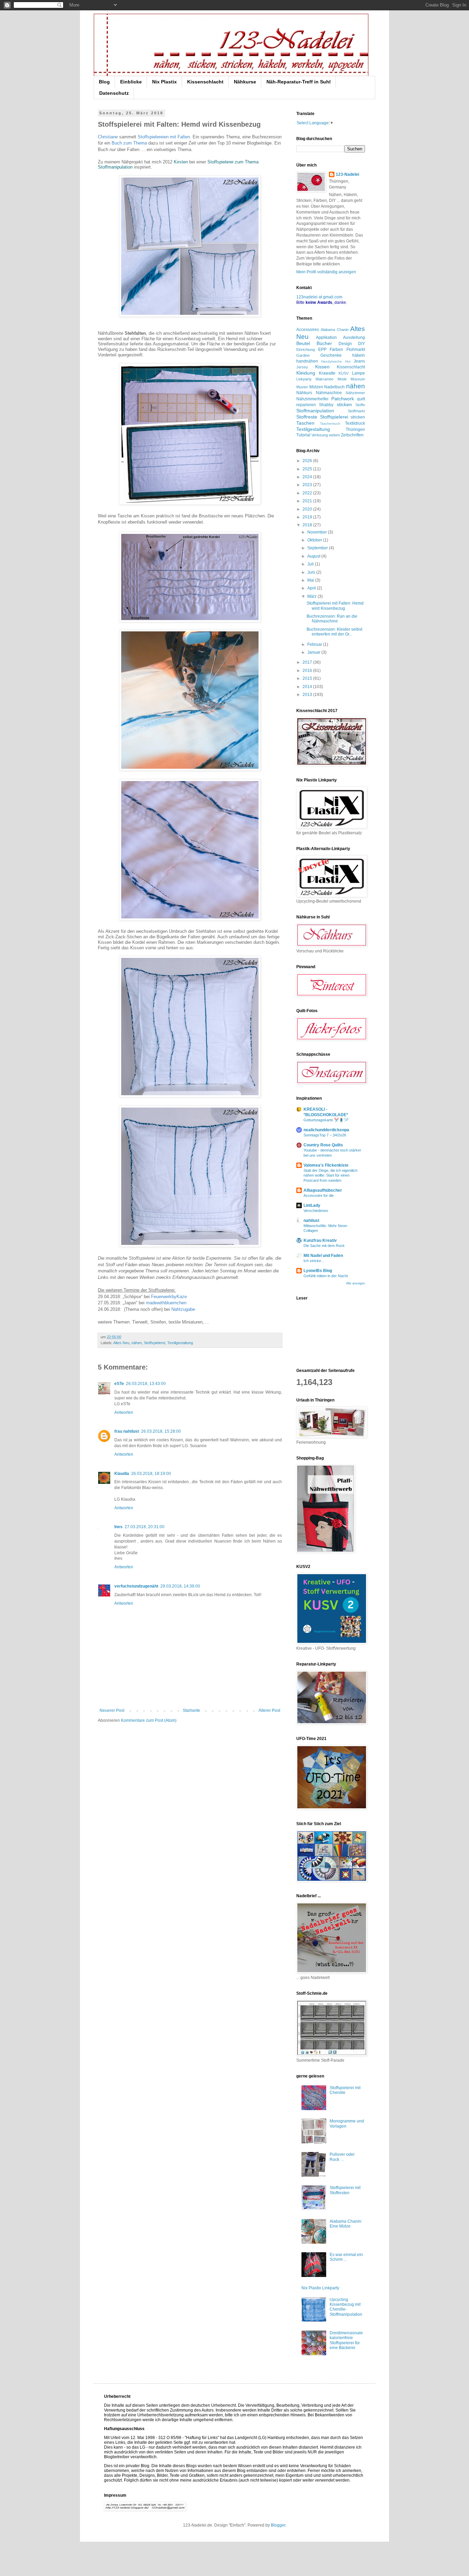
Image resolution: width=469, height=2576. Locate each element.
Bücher (324, 343)
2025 (308, 469)
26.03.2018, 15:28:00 (161, 1431)
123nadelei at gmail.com (319, 297)
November (318, 532)
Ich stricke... (314, 1261)
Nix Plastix (164, 82)
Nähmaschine (329, 393)
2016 (308, 671)
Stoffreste (307, 417)
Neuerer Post (112, 1710)
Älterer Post (269, 1710)
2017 (308, 662)
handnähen (307, 361)
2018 (308, 525)
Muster (302, 387)
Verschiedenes (316, 1211)
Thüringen (355, 430)
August (314, 556)
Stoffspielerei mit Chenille (345, 2090)
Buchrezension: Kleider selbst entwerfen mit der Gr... (334, 632)
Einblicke (131, 82)
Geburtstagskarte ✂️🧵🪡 (326, 1120)
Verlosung (320, 435)
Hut (348, 361)
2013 (308, 695)
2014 (308, 687)
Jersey (302, 367)
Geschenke (331, 355)
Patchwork (343, 399)
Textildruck (355, 423)
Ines (118, 1527)
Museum (358, 379)
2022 (308, 493)
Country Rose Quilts (323, 1145)
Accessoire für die (319, 1195)
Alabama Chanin (335, 330)
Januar (314, 652)
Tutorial (303, 435)
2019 (308, 517)
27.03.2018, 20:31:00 (145, 1527)
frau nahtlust (127, 1431)
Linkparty (304, 379)
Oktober (315, 540)
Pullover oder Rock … (342, 2157)
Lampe (358, 373)
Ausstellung (354, 337)
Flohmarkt (356, 350)
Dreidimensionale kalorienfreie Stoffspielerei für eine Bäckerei (346, 2340)
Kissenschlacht (205, 82)
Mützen (316, 387)
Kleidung (306, 373)
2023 (308, 485)
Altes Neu (121, 1343)
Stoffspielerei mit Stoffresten (345, 2190)
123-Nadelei (347, 174)
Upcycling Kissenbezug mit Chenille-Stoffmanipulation (346, 2307)
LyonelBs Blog (318, 1271)
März (312, 596)
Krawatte (327, 373)
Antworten (124, 1412)
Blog (104, 82)
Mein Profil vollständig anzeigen (326, 272)
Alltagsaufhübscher (323, 1190)
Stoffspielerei (155, 1343)
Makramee (324, 379)
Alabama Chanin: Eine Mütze (346, 2224)
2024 (308, 477)
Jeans (359, 361)
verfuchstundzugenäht (136, 1586)
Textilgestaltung (180, 1343)
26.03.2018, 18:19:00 (151, 1474)
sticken (344, 404)
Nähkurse (245, 82)
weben (334, 435)
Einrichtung (306, 350)
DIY (362, 344)
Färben (336, 350)
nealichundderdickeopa (326, 1130)
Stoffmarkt (356, 411)
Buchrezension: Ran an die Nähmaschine (332, 619)
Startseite (191, 1710)
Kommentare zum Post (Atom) (149, 1720)
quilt (361, 399)
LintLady (312, 1205)
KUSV (344, 373)
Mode (342, 379)
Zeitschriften (352, 435)
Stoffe (360, 405)
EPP (322, 350)
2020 (308, 509)
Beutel (303, 343)
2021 (308, 501)
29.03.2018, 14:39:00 (180, 1586)
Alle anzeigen (356, 1283)
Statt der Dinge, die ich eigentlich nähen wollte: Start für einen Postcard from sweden (330, 1176)
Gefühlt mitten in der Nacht (326, 1276)
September (318, 548)
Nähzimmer (355, 393)
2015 (308, 678)
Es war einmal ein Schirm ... (346, 2257)
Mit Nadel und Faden (323, 1256)
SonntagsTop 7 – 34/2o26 (325, 1135)
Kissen (322, 367)
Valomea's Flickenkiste (326, 1165)
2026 (308, 461)
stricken (358, 417)
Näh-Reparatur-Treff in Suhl (299, 82)
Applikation (326, 337)
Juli (311, 564)
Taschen (305, 423)
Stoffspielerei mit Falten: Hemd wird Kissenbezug (335, 606)
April (312, 588)
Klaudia (122, 1474)
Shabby (326, 405)
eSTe (119, 1384)
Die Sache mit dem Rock (324, 1246)
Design (345, 344)
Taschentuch (330, 423)
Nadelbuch (334, 387)
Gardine (303, 355)
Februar (315, 644)
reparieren (306, 405)
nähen (137, 1343)
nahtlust (311, 1221)
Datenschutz (114, 93)
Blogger (278, 2525)
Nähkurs (304, 393)
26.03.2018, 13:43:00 (146, 1384)
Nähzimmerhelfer (312, 399)
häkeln (359, 355)
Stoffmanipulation (315, 411)
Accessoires (308, 330)
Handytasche (331, 361)
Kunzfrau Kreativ (320, 1240)
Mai (311, 580)
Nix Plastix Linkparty (320, 2288)
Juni (312, 572)
